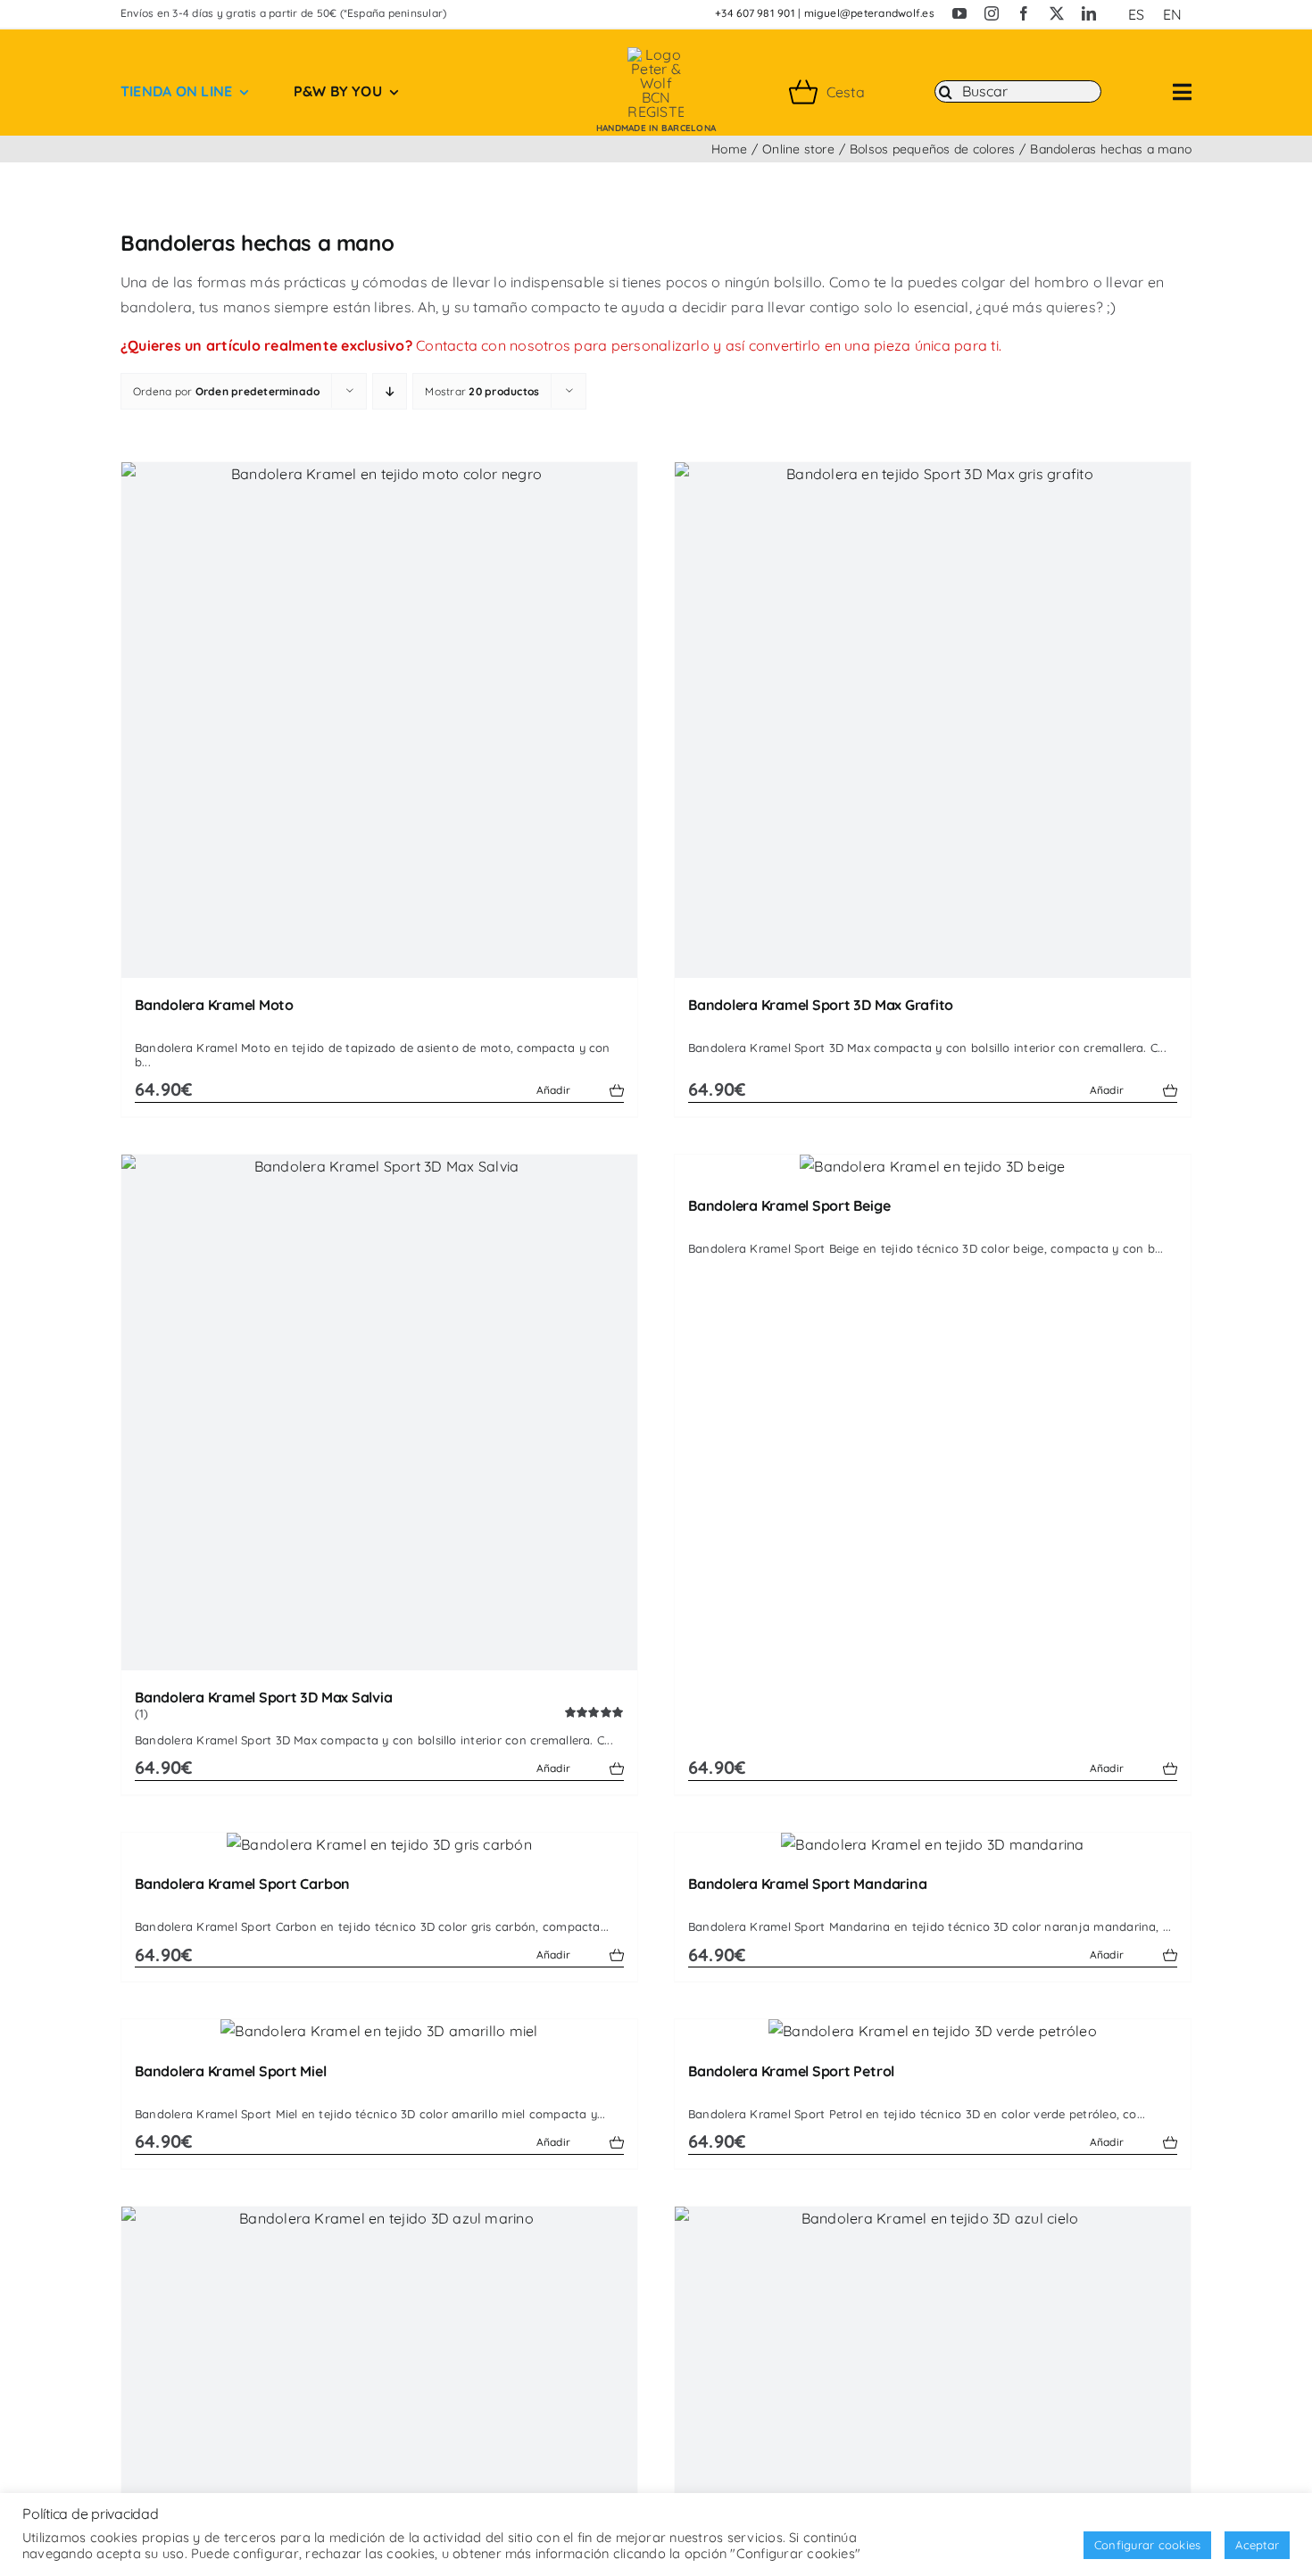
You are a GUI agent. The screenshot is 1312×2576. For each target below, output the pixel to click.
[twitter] (1057, 13)
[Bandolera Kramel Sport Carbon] (379, 1845)
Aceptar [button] (1257, 2545)
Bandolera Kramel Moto (214, 1005)
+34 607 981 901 (755, 13)
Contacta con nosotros (493, 345)
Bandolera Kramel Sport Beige (789, 1205)
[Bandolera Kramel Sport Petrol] (933, 2032)
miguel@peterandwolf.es (869, 13)
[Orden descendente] (390, 391)
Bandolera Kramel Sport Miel (231, 2071)
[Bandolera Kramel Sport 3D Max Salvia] (379, 1412)
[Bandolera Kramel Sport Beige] (933, 1167)
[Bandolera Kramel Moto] (379, 720)
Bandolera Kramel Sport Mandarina (807, 1884)
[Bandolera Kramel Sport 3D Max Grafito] (933, 720)
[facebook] (1024, 13)
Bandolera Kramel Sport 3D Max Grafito (821, 1005)
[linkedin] (1089, 13)
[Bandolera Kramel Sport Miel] (379, 2032)
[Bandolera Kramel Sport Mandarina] (933, 1845)
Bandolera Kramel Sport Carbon (242, 1884)
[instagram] (992, 13)
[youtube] (959, 13)
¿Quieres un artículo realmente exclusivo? (266, 345)
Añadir (553, 1090)
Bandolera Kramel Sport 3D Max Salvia (263, 1697)
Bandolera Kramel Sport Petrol (791, 2071)
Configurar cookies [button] (1147, 2545)
